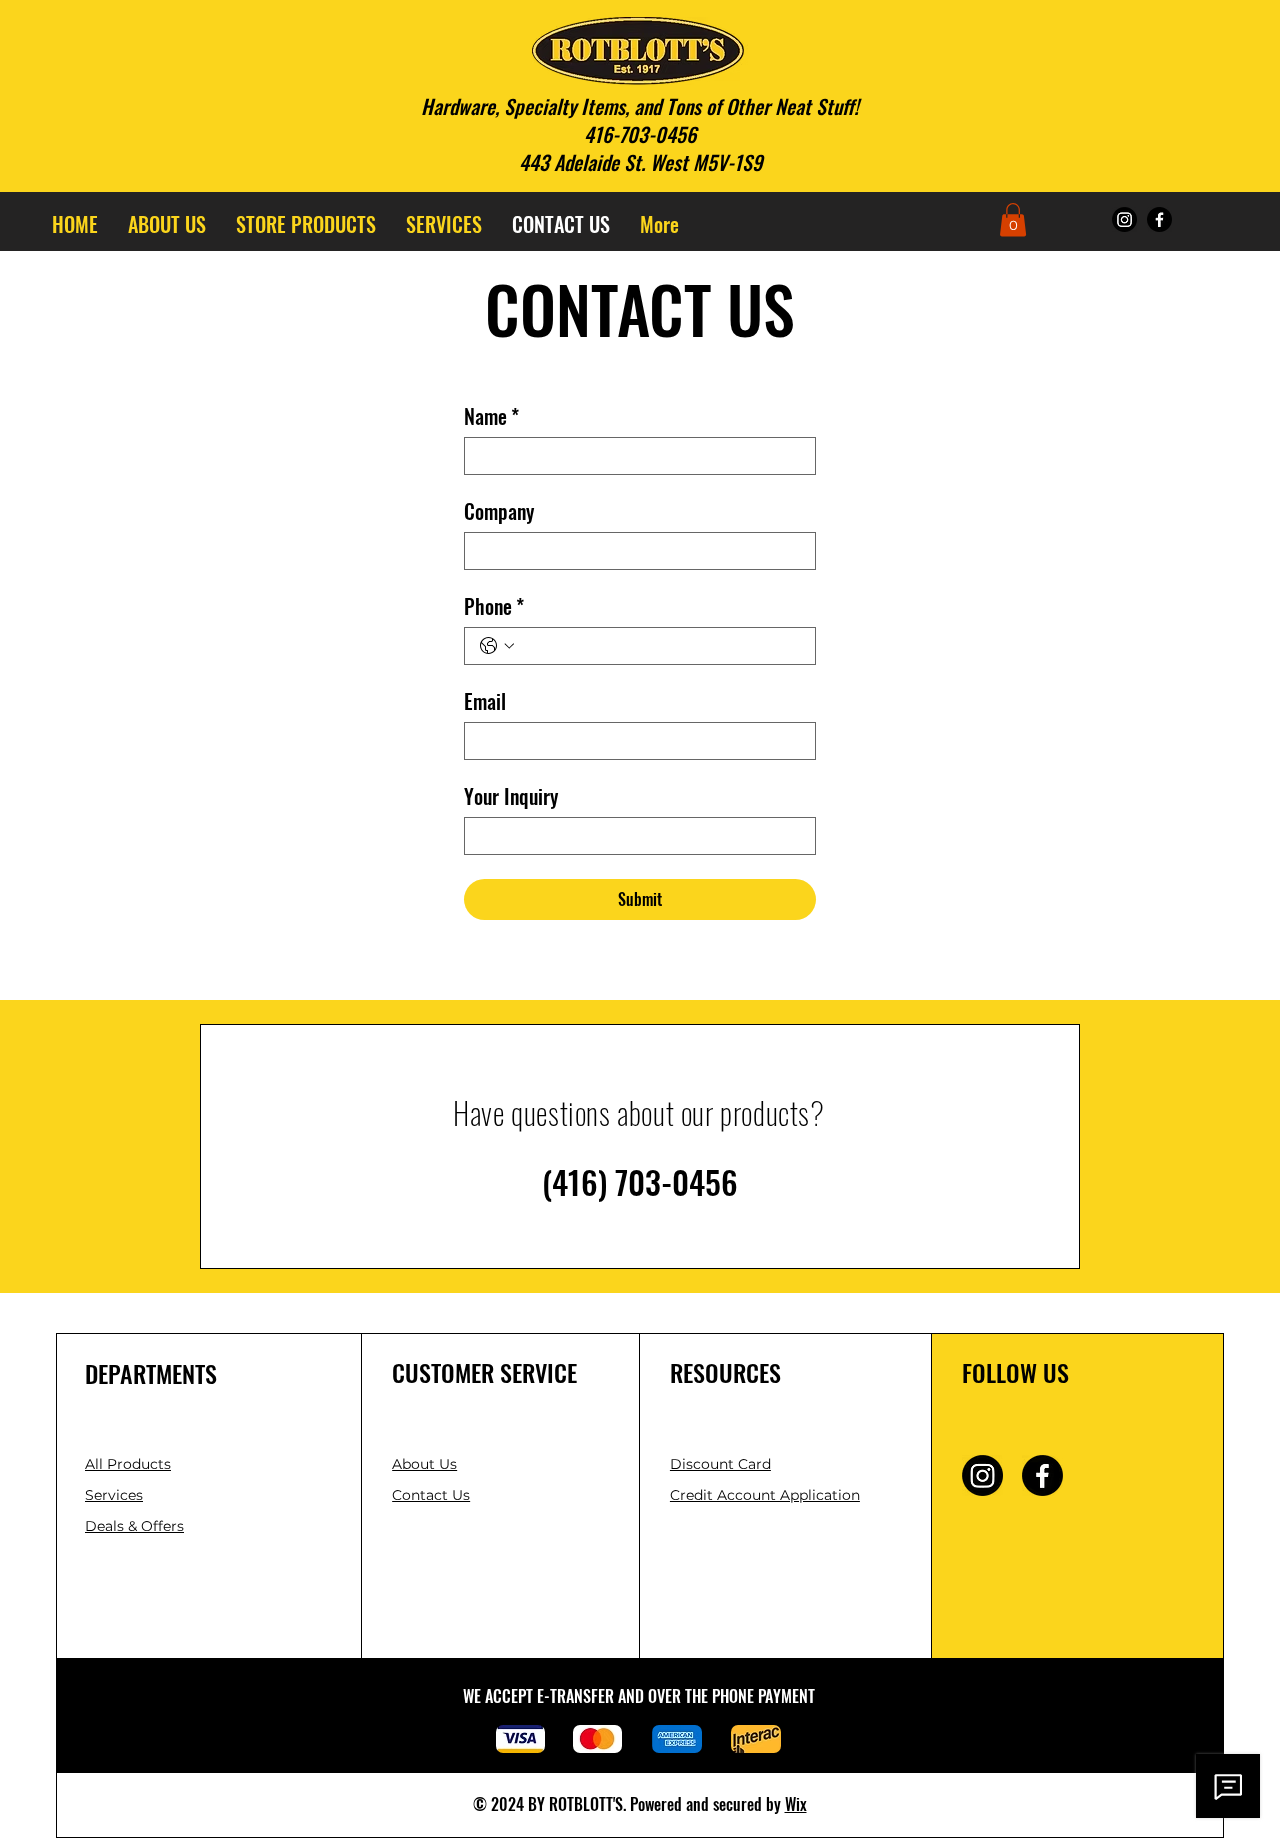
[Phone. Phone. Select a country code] (497, 646)
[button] (1013, 219)
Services (114, 1495)
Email (485, 701)
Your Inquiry (511, 796)
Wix (796, 1804)
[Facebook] (1159, 219)
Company (499, 511)
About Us (424, 1464)
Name (491, 416)
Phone (494, 606)
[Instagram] (1124, 219)
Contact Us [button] (431, 1495)
